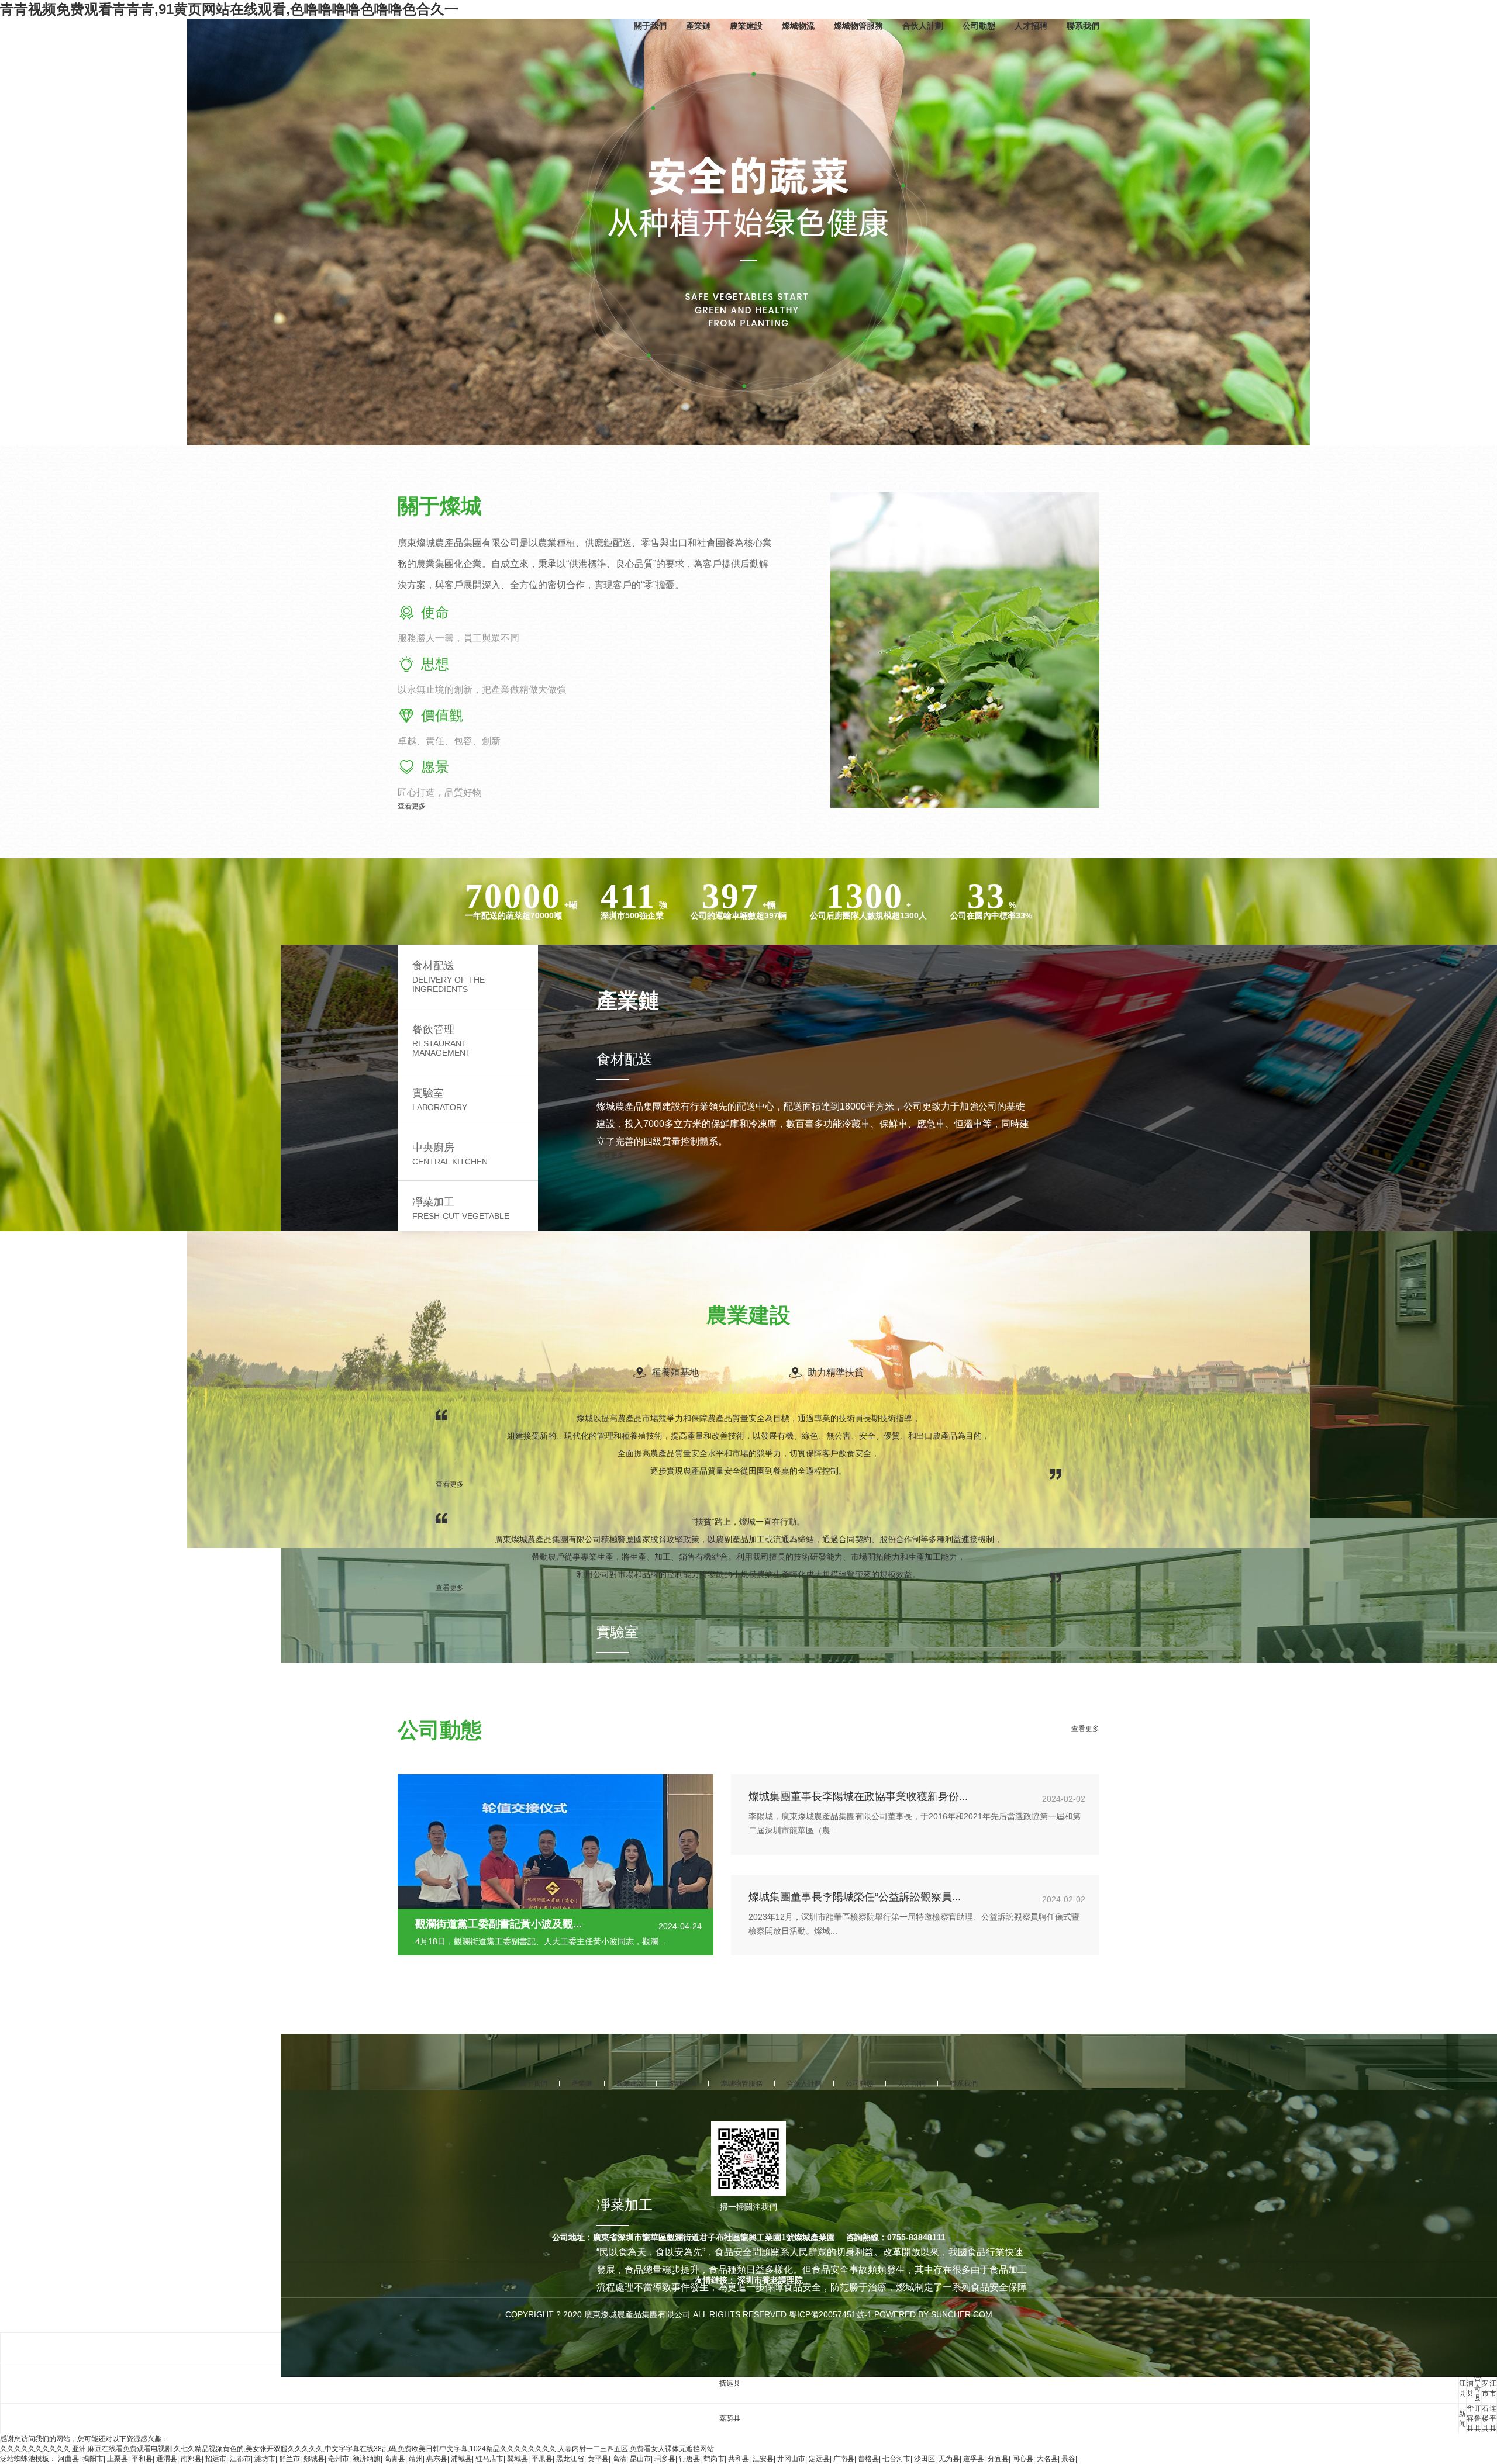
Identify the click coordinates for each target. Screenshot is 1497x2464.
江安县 (763, 2459)
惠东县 (437, 2459)
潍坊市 (265, 2459)
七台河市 (896, 2459)
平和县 (142, 2459)
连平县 (1493, 2418)
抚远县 (730, 2383)
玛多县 (665, 2459)
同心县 (1023, 2459)
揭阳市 (93, 2459)
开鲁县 (1478, 2418)
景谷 (1068, 2459)
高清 (619, 2459)
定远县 (819, 2459)
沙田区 (925, 2459)
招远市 (216, 2459)
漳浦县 (1470, 2383)
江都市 (240, 2459)
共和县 (739, 2459)
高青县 (395, 2459)
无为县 (949, 2459)
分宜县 (998, 2459)
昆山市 (640, 2459)
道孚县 (974, 2459)
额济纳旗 (367, 2459)
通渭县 (167, 2459)
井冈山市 (791, 2459)
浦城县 (461, 2459)
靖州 (416, 2459)
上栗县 (118, 2459)
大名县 (1047, 2459)
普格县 (868, 2459)
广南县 (844, 2459)
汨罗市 (1485, 2383)
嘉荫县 (730, 2418)
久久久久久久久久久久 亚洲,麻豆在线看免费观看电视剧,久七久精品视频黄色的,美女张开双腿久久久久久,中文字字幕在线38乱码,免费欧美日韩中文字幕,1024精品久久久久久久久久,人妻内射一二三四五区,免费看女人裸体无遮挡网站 (357, 2449)
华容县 (1470, 2418)
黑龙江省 (570, 2459)
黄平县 (598, 2459)
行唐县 (689, 2459)
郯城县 (314, 2459)
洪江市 (1493, 2383)
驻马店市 (489, 2459)
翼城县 (518, 2459)
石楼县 (1485, 2418)
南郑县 (191, 2459)
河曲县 (68, 2459)
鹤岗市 (714, 2459)
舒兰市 (289, 2459)
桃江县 (1462, 2383)
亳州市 (339, 2459)
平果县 (542, 2459)
